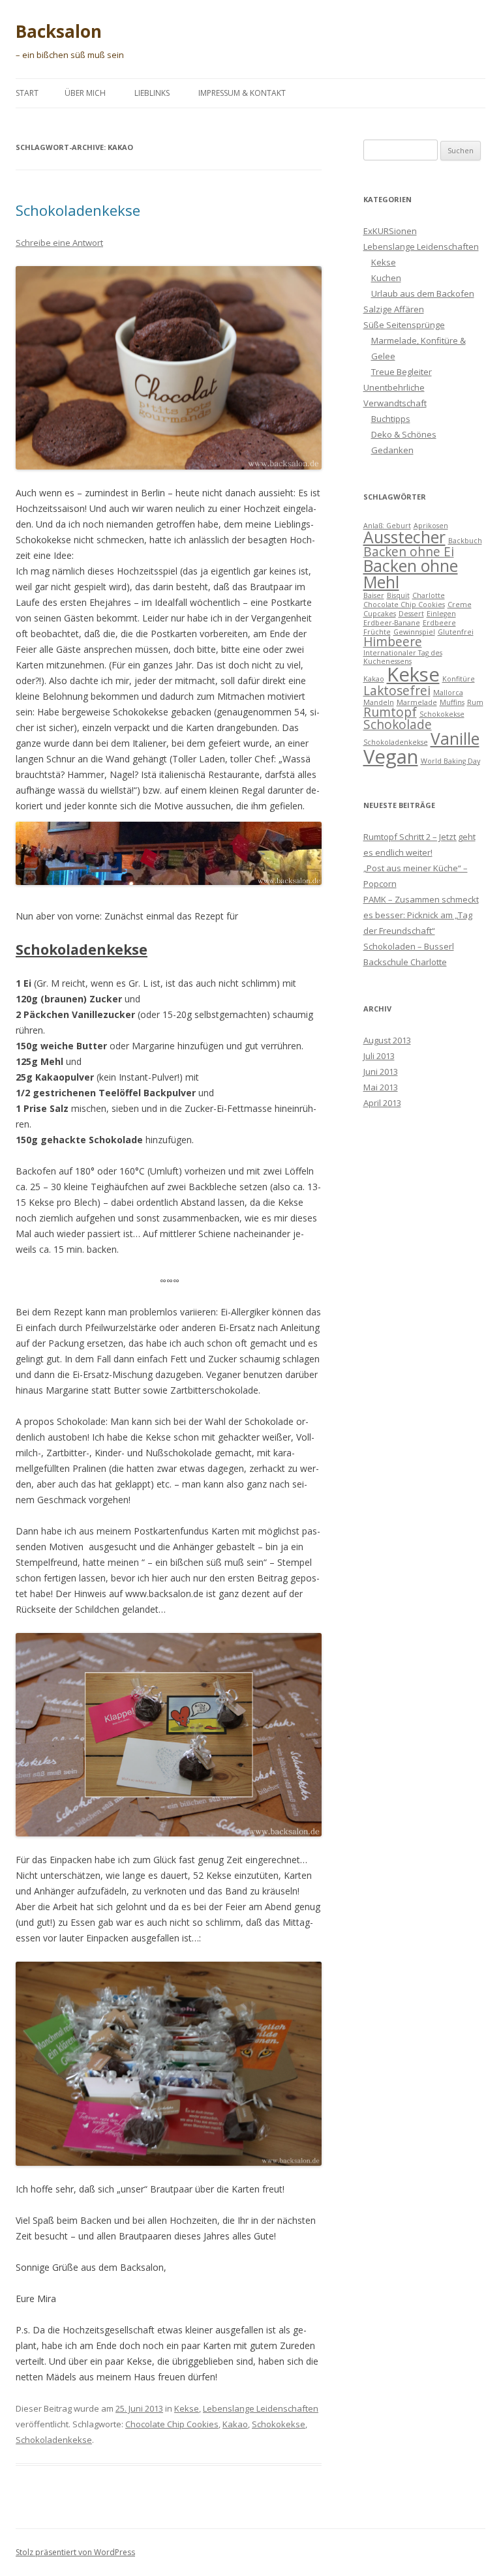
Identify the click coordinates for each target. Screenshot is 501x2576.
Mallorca (448, 693)
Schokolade (398, 725)
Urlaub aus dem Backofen (423, 293)
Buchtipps (391, 419)
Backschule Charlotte (405, 962)
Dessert (411, 614)
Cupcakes (380, 614)
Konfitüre (459, 679)
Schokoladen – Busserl (409, 946)
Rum (475, 702)
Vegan (391, 756)
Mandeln (379, 702)
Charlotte (429, 595)
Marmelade (417, 702)
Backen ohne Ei (409, 552)
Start (27, 93)
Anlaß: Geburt (387, 526)
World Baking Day (450, 761)
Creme (460, 605)
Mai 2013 (381, 1087)
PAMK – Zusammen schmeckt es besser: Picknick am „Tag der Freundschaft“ (421, 915)
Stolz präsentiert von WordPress (75, 2552)
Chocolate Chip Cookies (172, 2424)
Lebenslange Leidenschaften (261, 2408)
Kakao (235, 2424)
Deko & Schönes (404, 434)
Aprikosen (431, 526)
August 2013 (387, 1040)
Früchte (377, 632)
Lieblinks (152, 93)
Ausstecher (404, 537)
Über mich (85, 93)
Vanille (455, 739)
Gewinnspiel (414, 632)
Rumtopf (390, 712)
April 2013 (382, 1103)
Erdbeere (439, 623)
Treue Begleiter (402, 372)
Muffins (452, 702)
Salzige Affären (394, 309)
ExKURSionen (390, 231)
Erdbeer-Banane (392, 623)
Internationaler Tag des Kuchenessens (403, 657)
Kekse (187, 2408)
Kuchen (386, 278)
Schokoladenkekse (78, 210)
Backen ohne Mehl (411, 574)
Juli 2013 (379, 1056)
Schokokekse (279, 2424)
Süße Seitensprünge (404, 325)
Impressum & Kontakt (242, 93)
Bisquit (398, 595)
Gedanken (392, 450)
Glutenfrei (456, 632)
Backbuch (465, 541)
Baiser (374, 595)
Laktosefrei (397, 691)
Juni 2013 (381, 1071)
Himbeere (393, 642)
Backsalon (59, 31)
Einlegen (441, 614)
